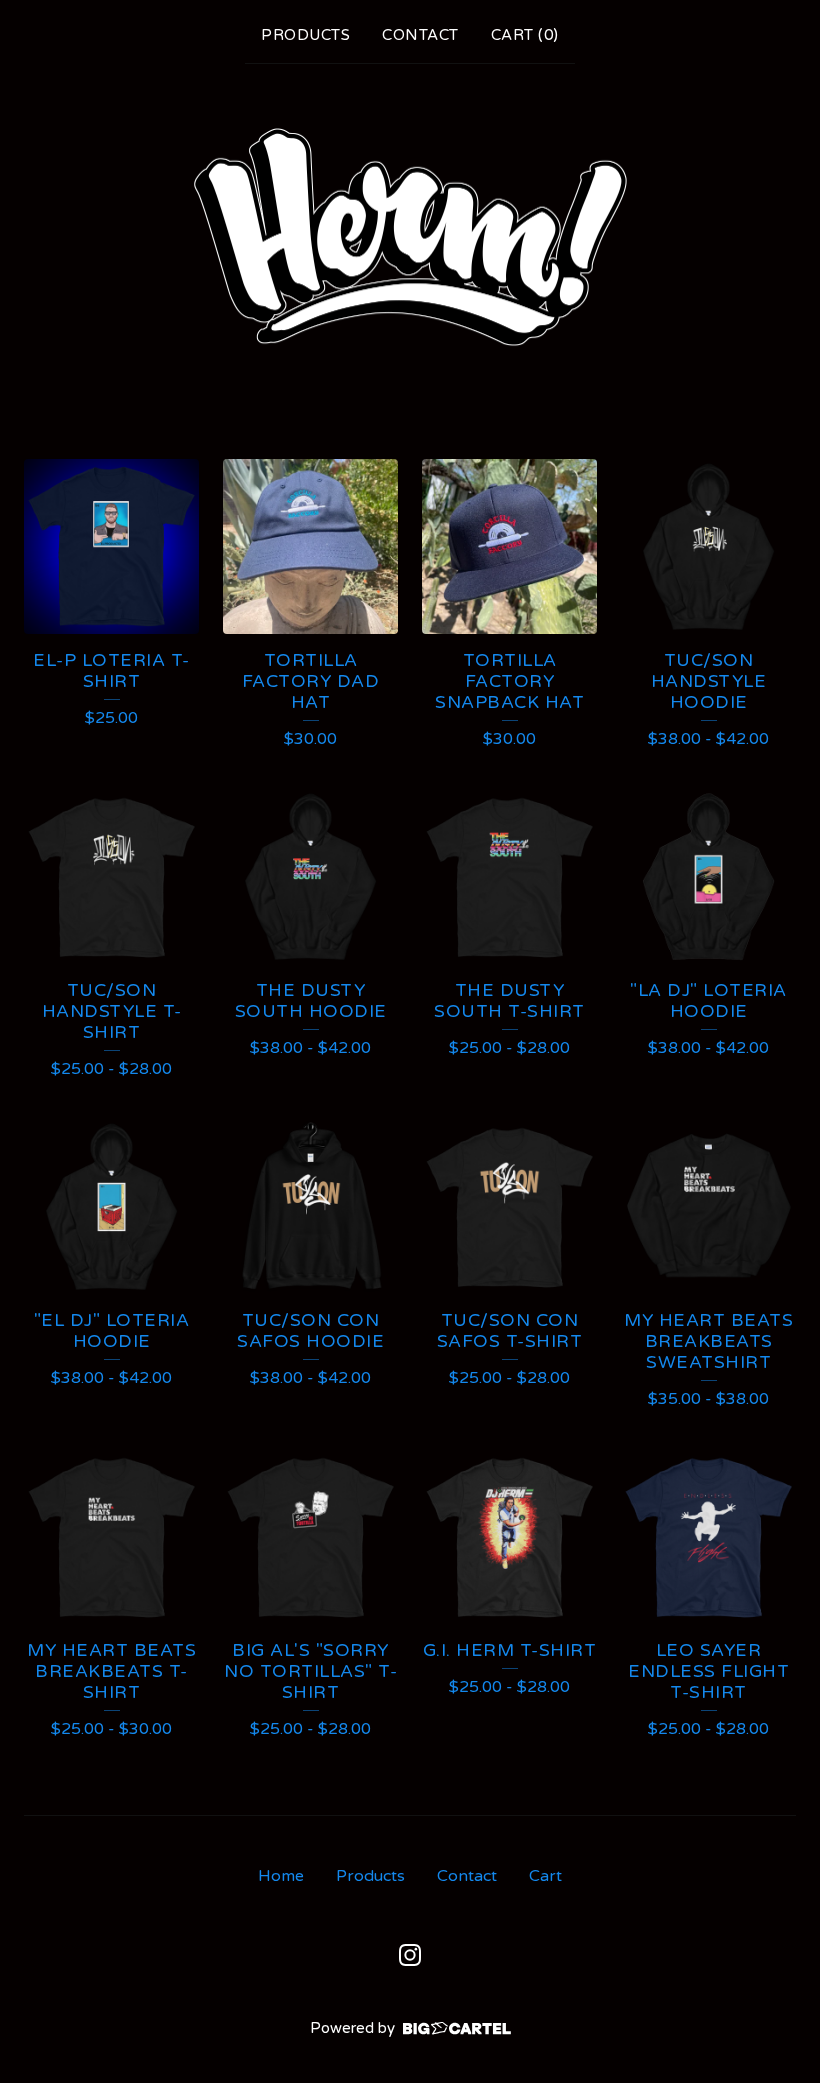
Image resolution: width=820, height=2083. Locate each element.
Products (305, 35)
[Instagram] (410, 1955)
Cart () (525, 35)
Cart (545, 1876)
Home (281, 1876)
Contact (420, 35)
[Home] (410, 239)
